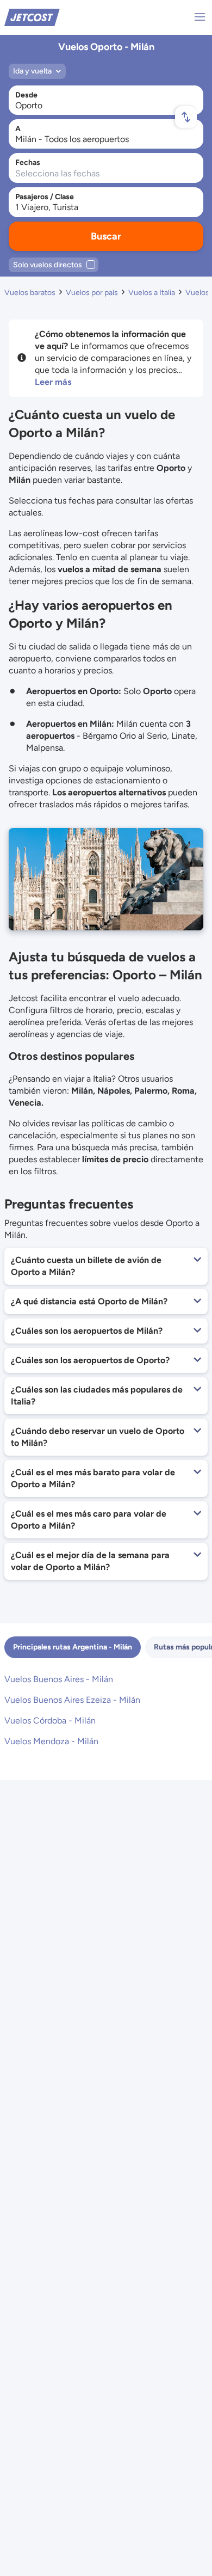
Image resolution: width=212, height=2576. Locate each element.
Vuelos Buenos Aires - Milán (59, 1679)
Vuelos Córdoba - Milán (50, 1721)
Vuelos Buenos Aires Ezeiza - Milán (72, 1700)
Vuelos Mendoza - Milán (51, 1741)
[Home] (32, 17)
